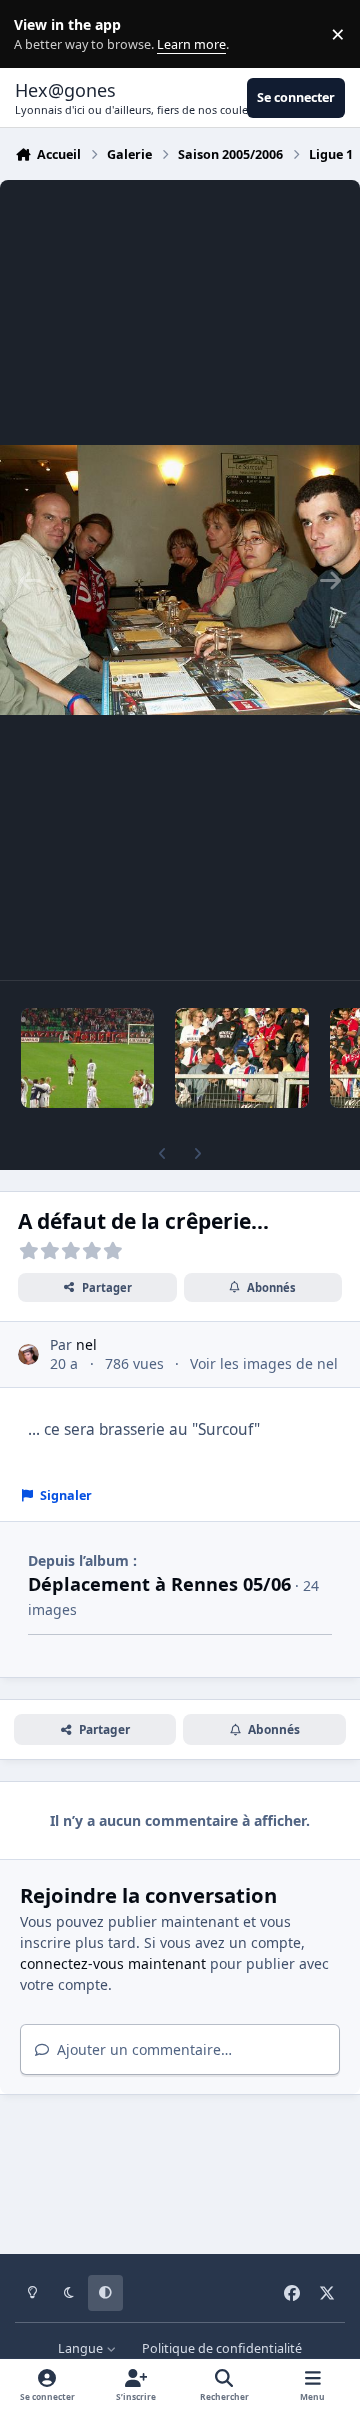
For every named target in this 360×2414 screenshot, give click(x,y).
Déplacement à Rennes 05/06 (159, 1584)
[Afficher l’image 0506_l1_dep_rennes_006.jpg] (241, 1058)
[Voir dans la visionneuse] (180, 580)
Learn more (38, 34)
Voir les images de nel (264, 1363)
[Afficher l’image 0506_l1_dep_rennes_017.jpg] (87, 1058)
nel (86, 1344)
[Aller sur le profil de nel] (28, 1354)
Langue (82, 2348)
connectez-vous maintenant (113, 1963)
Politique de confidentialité (222, 2348)
